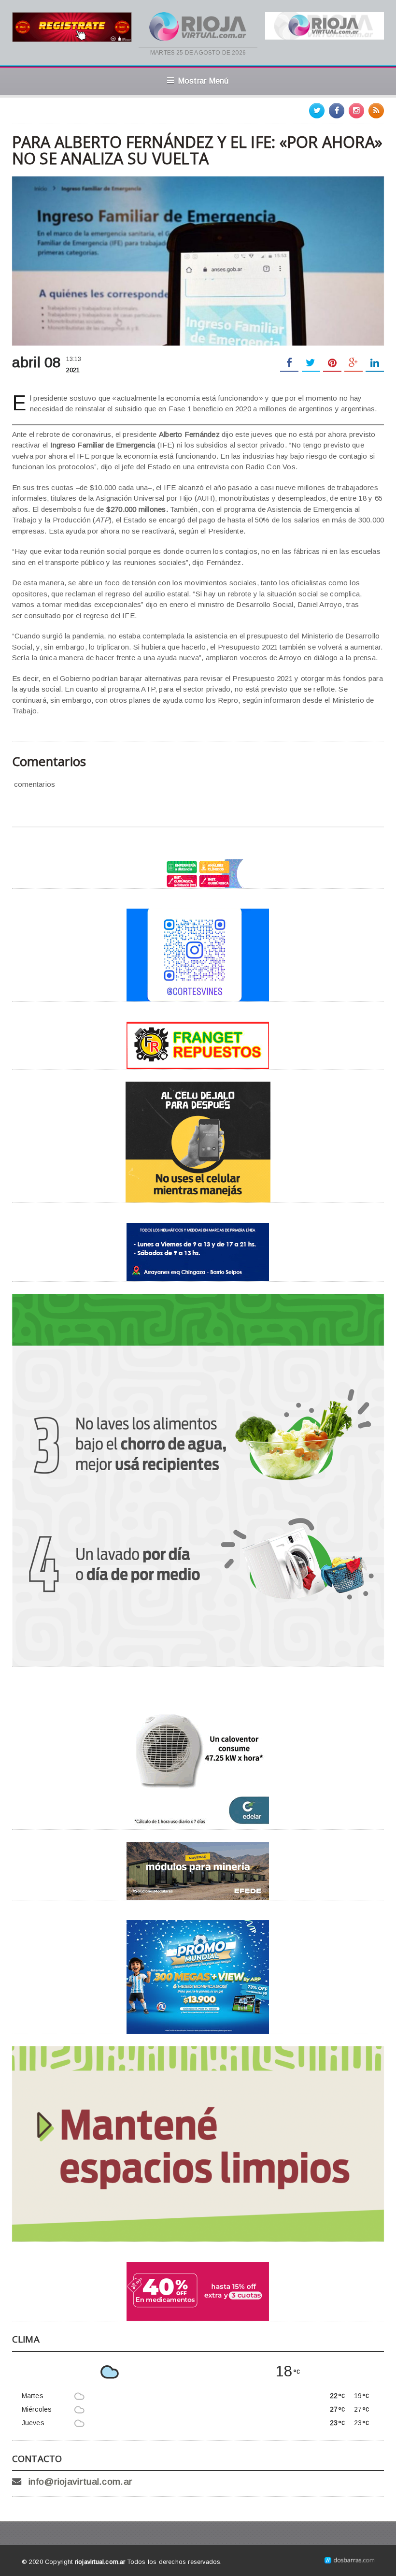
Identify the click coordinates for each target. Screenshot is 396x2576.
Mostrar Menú (204, 81)
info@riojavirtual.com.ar (80, 2482)
